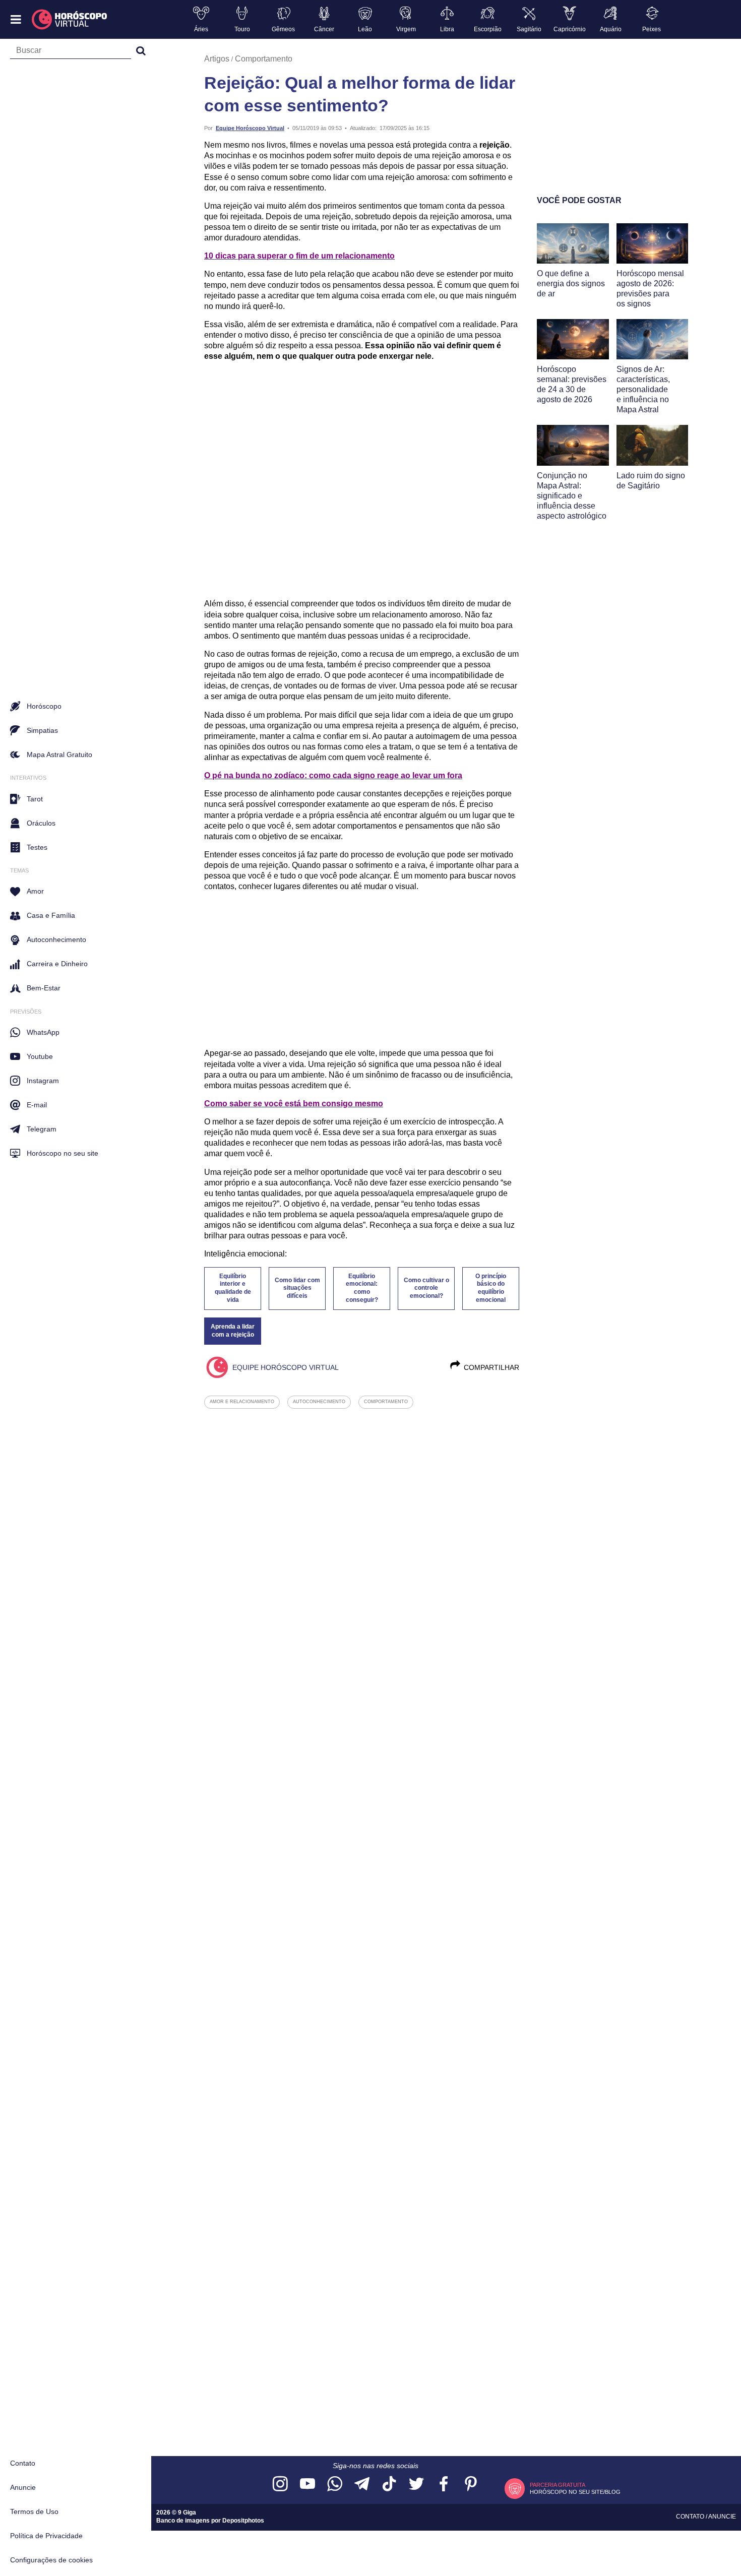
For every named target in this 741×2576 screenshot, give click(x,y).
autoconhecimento (319, 1402)
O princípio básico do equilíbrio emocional (491, 1288)
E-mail (37, 1105)
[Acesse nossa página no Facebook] (444, 2485)
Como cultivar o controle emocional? (426, 1288)
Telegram (42, 1129)
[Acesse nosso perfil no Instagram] (280, 2485)
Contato (23, 2463)
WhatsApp (43, 1032)
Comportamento (264, 59)
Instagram (43, 1081)
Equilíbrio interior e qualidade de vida (233, 1288)
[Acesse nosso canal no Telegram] (362, 2485)
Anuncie (23, 2487)
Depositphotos (243, 2521)
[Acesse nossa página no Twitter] (416, 2485)
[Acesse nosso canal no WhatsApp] (335, 2485)
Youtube (40, 1056)
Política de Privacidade (46, 2536)
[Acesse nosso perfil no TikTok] (389, 2485)
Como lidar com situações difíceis (297, 1288)
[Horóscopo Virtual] (70, 20)
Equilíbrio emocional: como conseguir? (362, 1288)
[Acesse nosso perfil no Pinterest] (471, 2485)
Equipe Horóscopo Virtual (250, 128)
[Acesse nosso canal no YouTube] (307, 2485)
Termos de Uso (34, 2511)
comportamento (386, 1402)
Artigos (217, 59)
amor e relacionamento (242, 1402)
